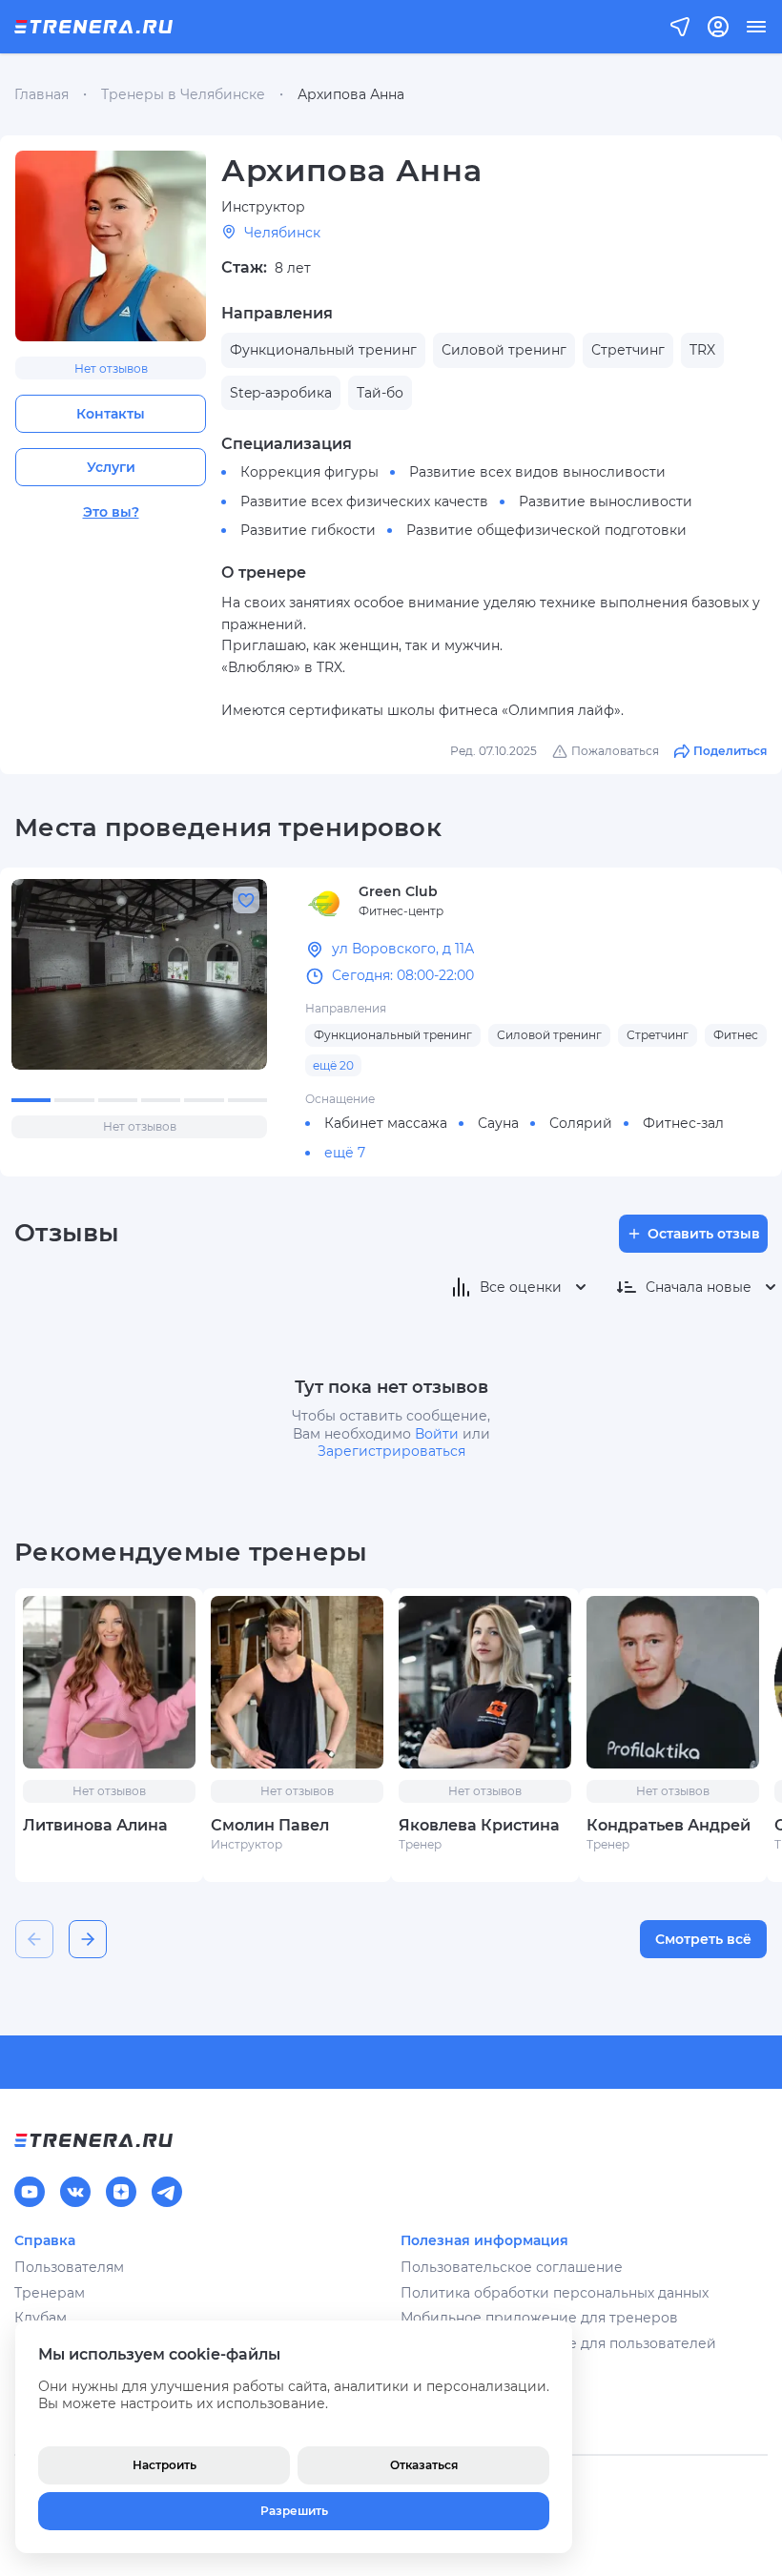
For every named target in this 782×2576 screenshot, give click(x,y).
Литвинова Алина (95, 1825)
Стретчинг (658, 1035)
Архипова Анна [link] (351, 94)
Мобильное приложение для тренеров (539, 2318)
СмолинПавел (270, 1825)
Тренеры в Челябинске (183, 94)
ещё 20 (333, 1065)
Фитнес (736, 1035)
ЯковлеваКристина (479, 1825)
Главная (41, 94)
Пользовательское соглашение (512, 2267)
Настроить (165, 2465)
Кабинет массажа (386, 1123)
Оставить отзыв (704, 1234)
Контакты (111, 414)
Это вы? (111, 512)
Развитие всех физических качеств (364, 501)
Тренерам (50, 2293)
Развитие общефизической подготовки (546, 530)
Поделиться (730, 751)
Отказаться (424, 2465)
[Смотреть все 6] (139, 974)
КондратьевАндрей (669, 1825)
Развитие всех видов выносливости (537, 472)
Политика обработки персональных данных (555, 2293)
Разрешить (294, 2511)
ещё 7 (345, 1153)
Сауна (498, 1123)
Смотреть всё (703, 1939)
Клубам (41, 2318)
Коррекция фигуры (309, 472)
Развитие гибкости (308, 530)
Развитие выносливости (606, 501)
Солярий (581, 1123)
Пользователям (69, 2267)
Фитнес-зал (683, 1123)
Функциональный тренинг (393, 1035)
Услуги (111, 467)
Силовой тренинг (549, 1035)
